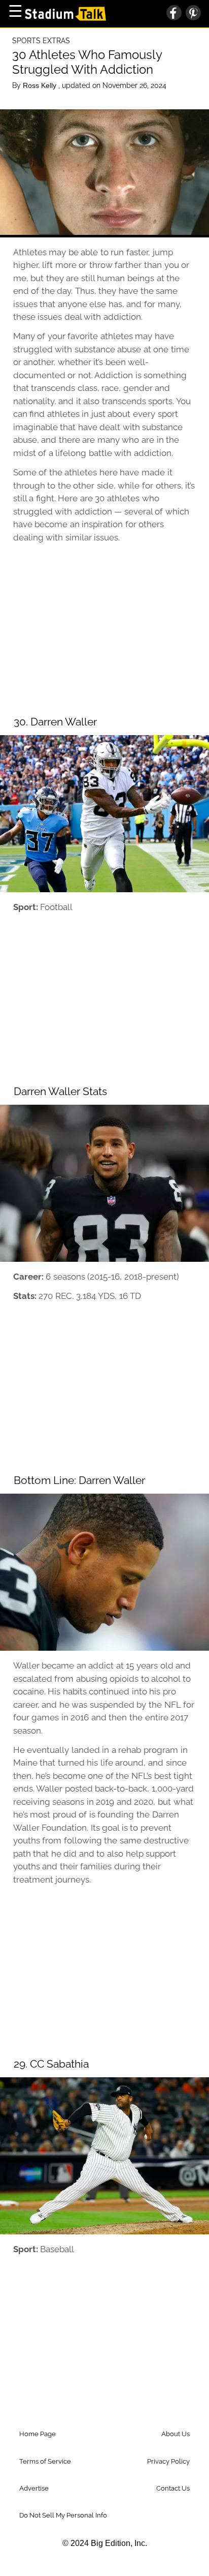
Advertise (34, 2488)
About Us (176, 2434)
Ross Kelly (41, 85)
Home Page (38, 2434)
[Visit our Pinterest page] (191, 14)
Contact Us (173, 2488)
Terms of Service (45, 2461)
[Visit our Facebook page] (174, 14)
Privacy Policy (168, 2461)
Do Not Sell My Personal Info (63, 2515)
